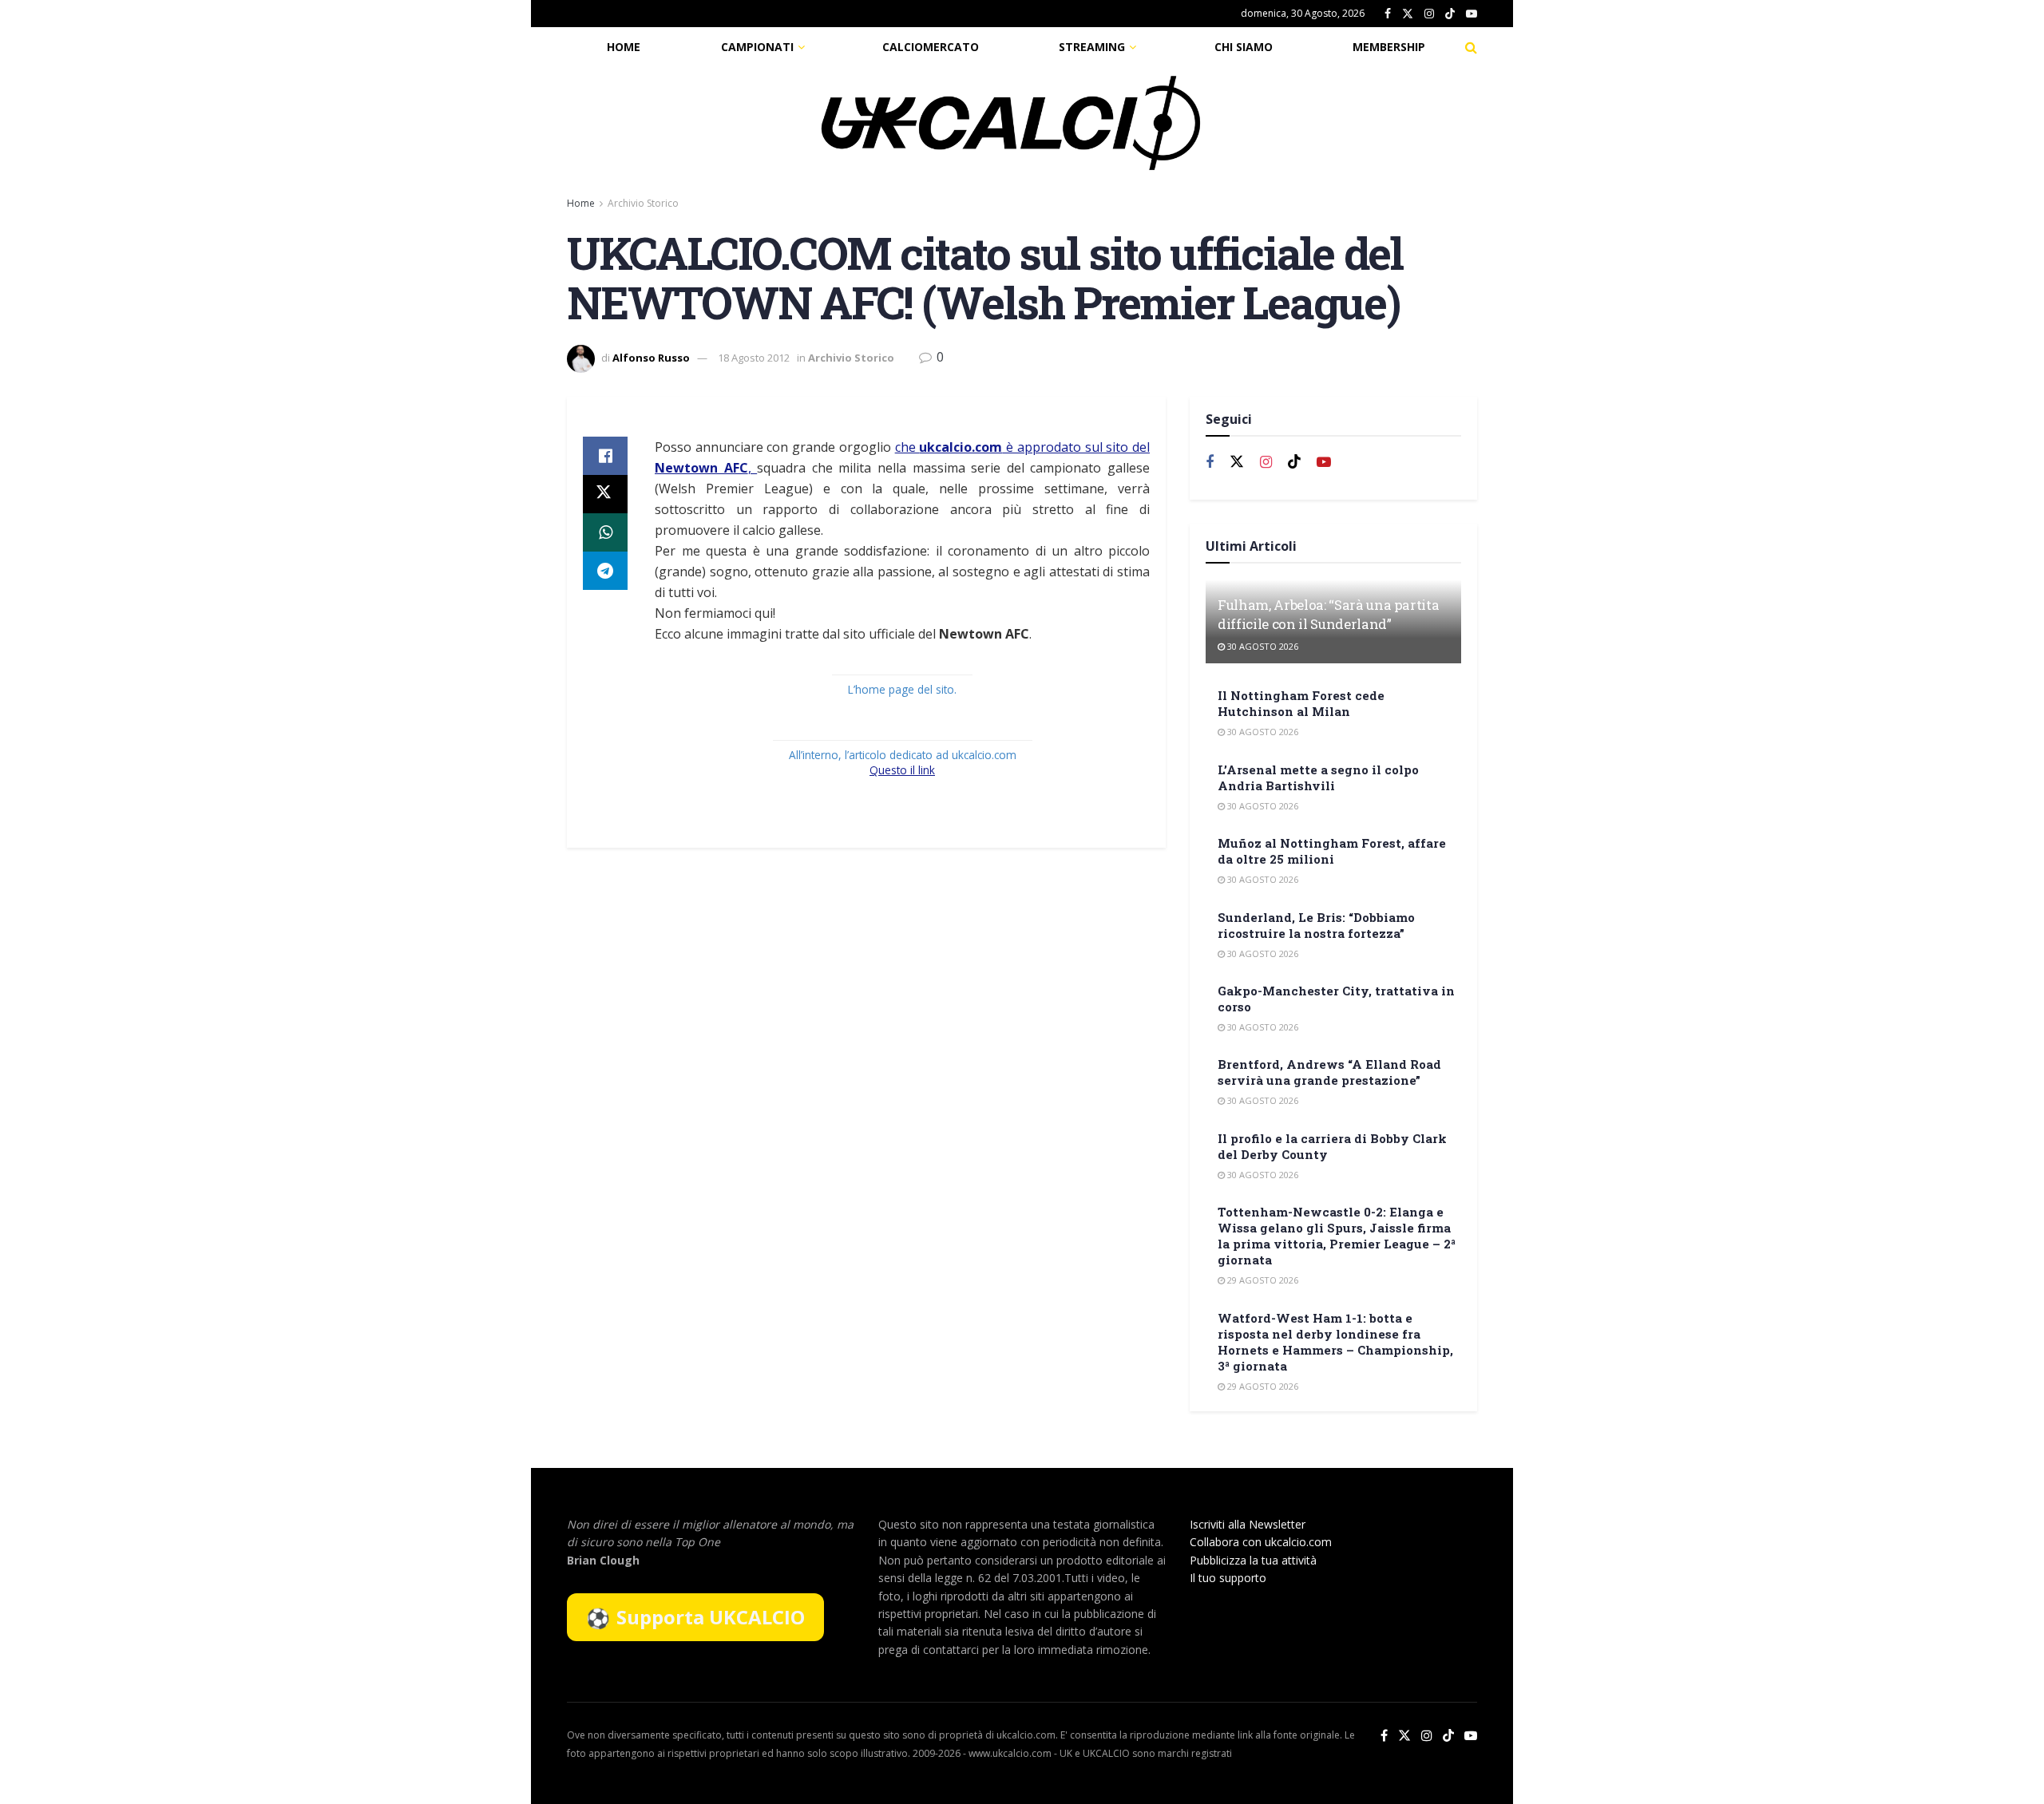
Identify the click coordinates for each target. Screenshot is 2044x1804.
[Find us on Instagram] (1429, 14)
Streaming (1092, 47)
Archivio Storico (643, 203)
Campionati (757, 47)
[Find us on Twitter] (1408, 14)
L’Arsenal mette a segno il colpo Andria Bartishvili (1318, 777)
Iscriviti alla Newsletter (1248, 1524)
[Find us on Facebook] (1388, 14)
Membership (1389, 47)
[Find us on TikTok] (1450, 14)
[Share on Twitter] (605, 494)
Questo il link (902, 770)
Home (624, 47)
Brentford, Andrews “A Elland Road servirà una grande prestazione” (1329, 1072)
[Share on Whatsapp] (605, 532)
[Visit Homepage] (1011, 123)
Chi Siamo (1244, 47)
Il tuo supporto (1228, 1578)
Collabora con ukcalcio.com (1261, 1542)
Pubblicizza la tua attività (1253, 1560)
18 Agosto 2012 (754, 358)
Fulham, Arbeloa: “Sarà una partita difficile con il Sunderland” (1328, 614)
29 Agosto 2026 (1262, 1280)
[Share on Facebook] (605, 456)
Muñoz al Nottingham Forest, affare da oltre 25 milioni (1332, 851)
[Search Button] (1471, 47)
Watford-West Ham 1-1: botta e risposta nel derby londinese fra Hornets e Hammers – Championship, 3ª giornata (1335, 1342)
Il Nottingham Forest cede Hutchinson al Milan (1301, 703)
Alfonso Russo (651, 358)
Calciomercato (931, 47)
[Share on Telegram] (605, 571)
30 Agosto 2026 (1262, 646)
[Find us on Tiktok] (1294, 462)
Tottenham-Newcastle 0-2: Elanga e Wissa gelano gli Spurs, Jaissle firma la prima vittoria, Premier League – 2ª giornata (1337, 1236)
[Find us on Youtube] (1472, 14)
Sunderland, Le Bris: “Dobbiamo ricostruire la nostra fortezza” (1316, 925)
